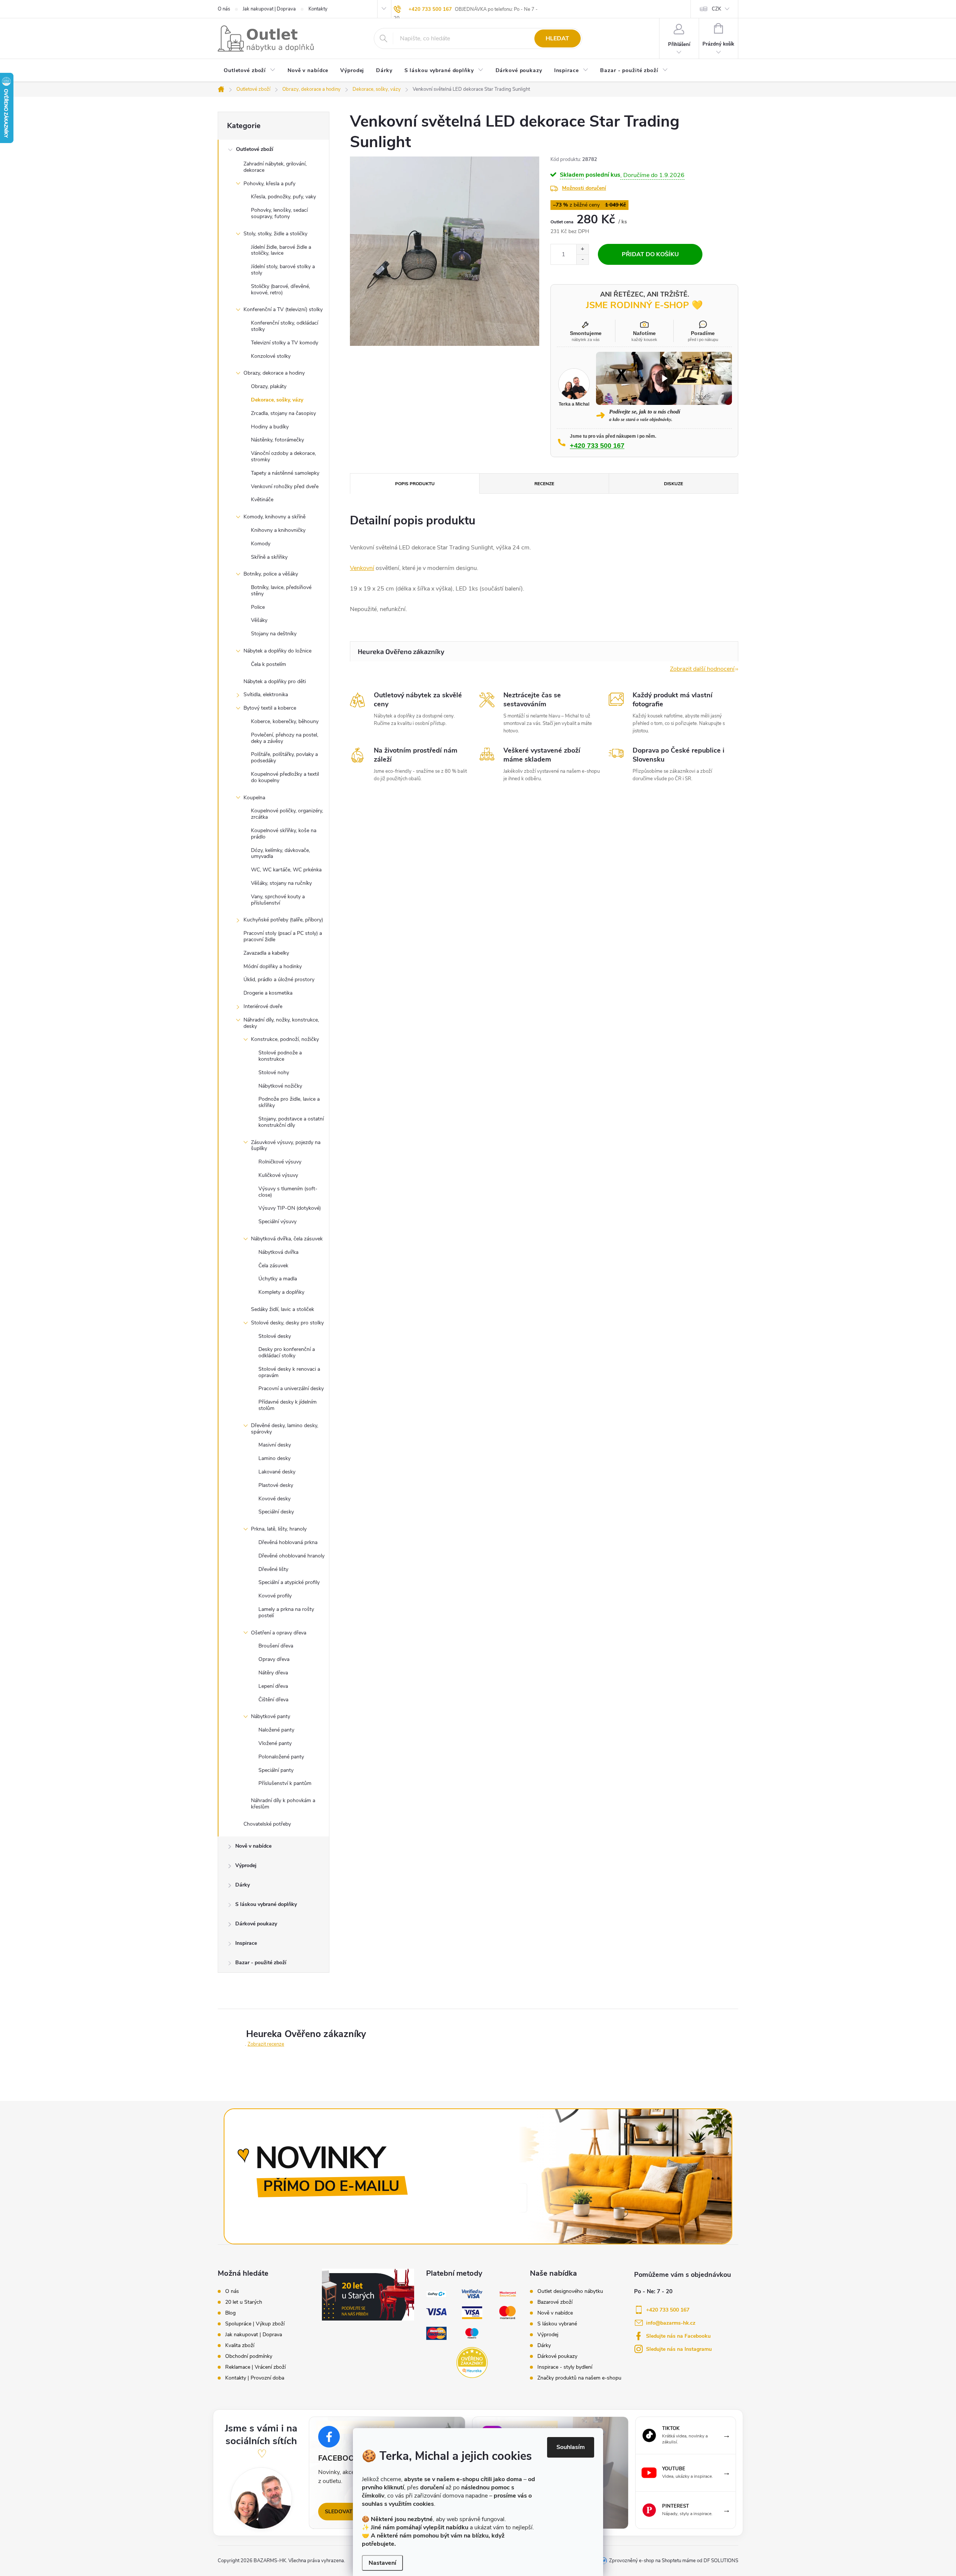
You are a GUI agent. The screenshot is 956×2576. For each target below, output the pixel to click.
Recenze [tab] (544, 484)
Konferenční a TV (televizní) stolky (283, 309)
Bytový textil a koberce (270, 708)
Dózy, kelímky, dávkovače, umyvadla (280, 853)
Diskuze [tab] (673, 484)
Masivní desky (275, 1445)
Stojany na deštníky (274, 634)
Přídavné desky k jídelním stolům (288, 1405)
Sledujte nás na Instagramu (679, 2349)
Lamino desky (274, 1458)
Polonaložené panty (281, 1757)
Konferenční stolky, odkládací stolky (285, 326)
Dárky (243, 1885)
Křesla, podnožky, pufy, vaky (283, 197)
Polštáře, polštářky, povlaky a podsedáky (284, 757)
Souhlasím (571, 2447)
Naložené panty (276, 1730)
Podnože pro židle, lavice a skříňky (289, 1102)
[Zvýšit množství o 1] (582, 249)
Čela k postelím (269, 664)
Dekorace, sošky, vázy (277, 400)
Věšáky (259, 620)
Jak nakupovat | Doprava (269, 9)
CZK (716, 9)
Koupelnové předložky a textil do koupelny (285, 777)
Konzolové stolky (271, 356)
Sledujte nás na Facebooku (678, 2336)
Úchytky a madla (278, 1279)
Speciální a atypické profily (289, 1582)
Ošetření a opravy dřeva (279, 1633)
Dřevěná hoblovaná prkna (288, 1542)
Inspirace (246, 1943)
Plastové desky (276, 1485)
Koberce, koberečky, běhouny (285, 721)
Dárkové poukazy (256, 1924)
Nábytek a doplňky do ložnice (277, 651)
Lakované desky (277, 1472)
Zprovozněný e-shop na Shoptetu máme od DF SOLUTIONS (674, 2561)
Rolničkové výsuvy (280, 1162)
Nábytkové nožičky (280, 1086)
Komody (261, 544)
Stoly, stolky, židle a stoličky (275, 234)
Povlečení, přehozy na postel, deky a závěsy (285, 738)
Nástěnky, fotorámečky (277, 440)
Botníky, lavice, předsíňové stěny (281, 590)
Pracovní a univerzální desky (291, 1388)
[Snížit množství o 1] (582, 259)
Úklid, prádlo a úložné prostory (279, 979)
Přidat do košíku (650, 254)
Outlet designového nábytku (570, 2291)
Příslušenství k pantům (285, 1783)
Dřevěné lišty (273, 1569)
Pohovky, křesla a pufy (269, 184)
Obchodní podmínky (249, 2356)
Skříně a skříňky (269, 557)
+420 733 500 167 (430, 9)
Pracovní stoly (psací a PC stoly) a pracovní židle (283, 936)
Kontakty (318, 9)
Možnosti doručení (584, 188)
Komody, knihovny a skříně (274, 517)
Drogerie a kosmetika (268, 993)
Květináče (262, 500)
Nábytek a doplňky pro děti (275, 681)
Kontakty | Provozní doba (255, 2378)
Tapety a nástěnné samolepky (285, 473)
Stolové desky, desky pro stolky (287, 1323)
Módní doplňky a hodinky (273, 966)
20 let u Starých (244, 2302)
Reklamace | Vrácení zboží (255, 2367)
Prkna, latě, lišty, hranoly (279, 1529)
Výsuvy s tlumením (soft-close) (288, 1192)
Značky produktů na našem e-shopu (579, 2378)
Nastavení (382, 2563)
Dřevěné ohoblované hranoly (291, 1556)
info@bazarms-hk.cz (671, 2323)
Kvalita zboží (240, 2346)
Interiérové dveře (263, 1006)
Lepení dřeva (273, 1686)
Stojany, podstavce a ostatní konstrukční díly (291, 1122)
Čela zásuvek (273, 1266)
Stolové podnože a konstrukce (280, 1056)
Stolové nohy (274, 1072)
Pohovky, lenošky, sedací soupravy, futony (279, 213)
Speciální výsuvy (277, 1222)
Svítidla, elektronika (266, 695)
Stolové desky (275, 1336)
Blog (230, 2313)
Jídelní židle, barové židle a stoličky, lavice (281, 250)
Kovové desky (274, 1499)
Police (258, 607)
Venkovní (362, 568)
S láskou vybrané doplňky (266, 1904)
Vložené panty (275, 1743)
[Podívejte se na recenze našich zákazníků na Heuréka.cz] (472, 2363)
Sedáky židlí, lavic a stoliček (283, 1309)
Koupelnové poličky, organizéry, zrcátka (287, 814)
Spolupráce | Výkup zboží (255, 2324)
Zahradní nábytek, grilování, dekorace (275, 167)
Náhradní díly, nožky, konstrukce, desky (281, 1023)
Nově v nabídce (253, 1846)
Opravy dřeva (274, 1659)
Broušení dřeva (276, 1646)
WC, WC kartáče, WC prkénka (286, 870)
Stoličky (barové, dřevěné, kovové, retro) (280, 289)
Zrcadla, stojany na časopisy (283, 413)
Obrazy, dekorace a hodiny (274, 373)
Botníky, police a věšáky (271, 574)
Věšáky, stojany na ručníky (281, 883)
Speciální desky (276, 1512)
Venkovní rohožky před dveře (285, 486)
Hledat (557, 38)
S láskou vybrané (557, 2324)
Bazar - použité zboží (261, 1963)
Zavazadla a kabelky (266, 953)
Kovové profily (275, 1596)
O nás (224, 9)
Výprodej (246, 1865)
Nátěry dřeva (273, 1673)
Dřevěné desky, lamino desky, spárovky (285, 1429)
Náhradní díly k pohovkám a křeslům (283, 1804)
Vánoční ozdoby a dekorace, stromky (283, 456)
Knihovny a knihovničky (278, 530)
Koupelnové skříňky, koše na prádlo (284, 834)
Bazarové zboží (555, 2302)
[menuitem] (250, 71)
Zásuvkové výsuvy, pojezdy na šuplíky (286, 1146)
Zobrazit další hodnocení (702, 669)
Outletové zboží (255, 149)
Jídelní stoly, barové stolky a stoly (283, 270)
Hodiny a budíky (270, 427)
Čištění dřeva (273, 1700)
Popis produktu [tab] (415, 484)
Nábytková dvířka (278, 1252)
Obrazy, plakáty (269, 386)
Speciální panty (276, 1770)
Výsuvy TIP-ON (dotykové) (290, 1208)
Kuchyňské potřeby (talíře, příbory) (283, 920)
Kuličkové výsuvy (278, 1175)
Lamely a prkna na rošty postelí (286, 1612)
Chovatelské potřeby (267, 1824)
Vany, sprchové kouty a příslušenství (278, 900)
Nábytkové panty (271, 1716)
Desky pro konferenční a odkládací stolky (287, 1352)
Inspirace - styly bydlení (565, 2367)
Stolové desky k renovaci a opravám (289, 1372)
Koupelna (254, 798)
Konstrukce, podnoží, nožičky (285, 1039)
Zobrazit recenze (266, 2044)
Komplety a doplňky (281, 1292)
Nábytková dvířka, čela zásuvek (287, 1239)
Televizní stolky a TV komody (285, 343)
